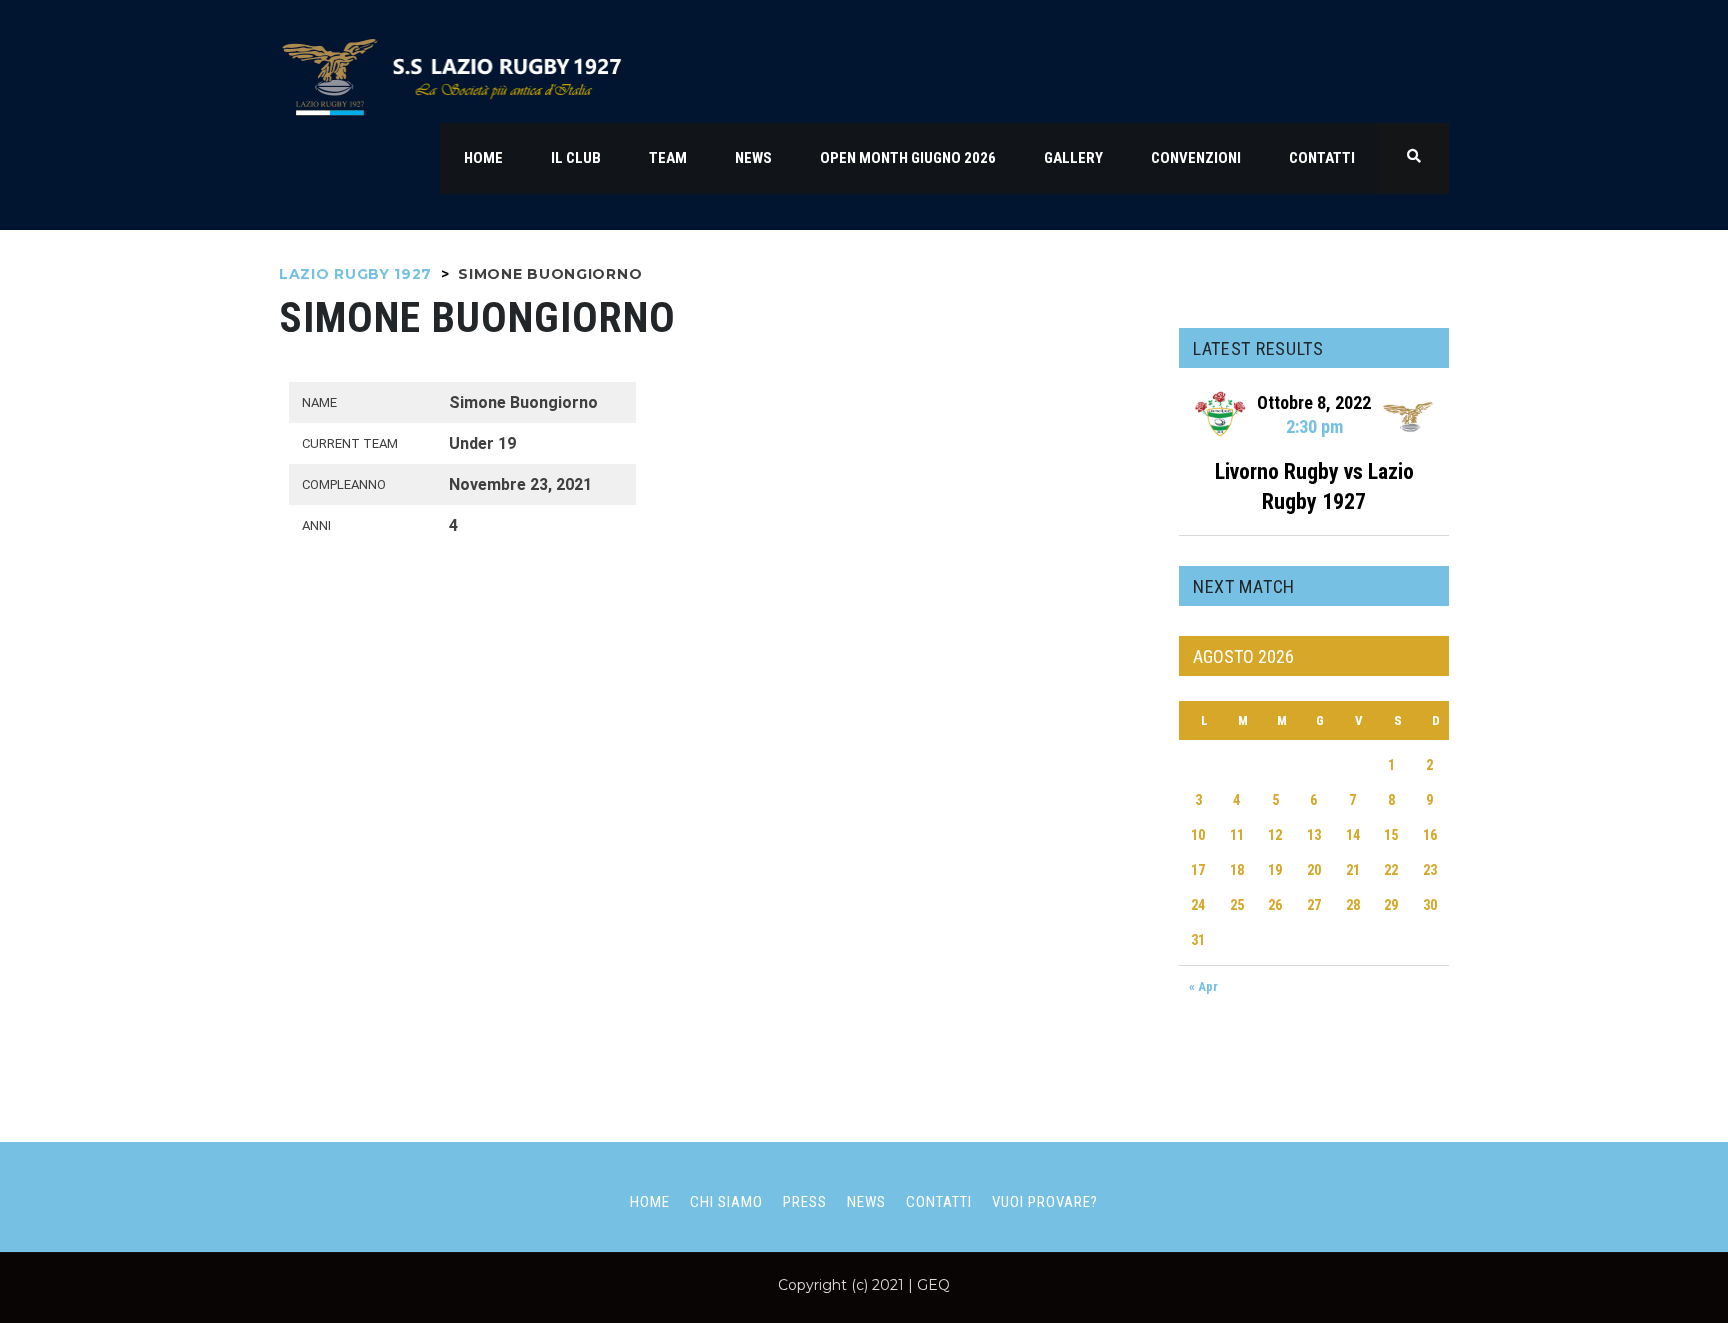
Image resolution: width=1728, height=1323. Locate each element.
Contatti (939, 1202)
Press (805, 1202)
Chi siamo (726, 1202)
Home (650, 1202)
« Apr (1203, 986)
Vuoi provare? (1045, 1202)
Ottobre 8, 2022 (1314, 402)
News (866, 1202)
